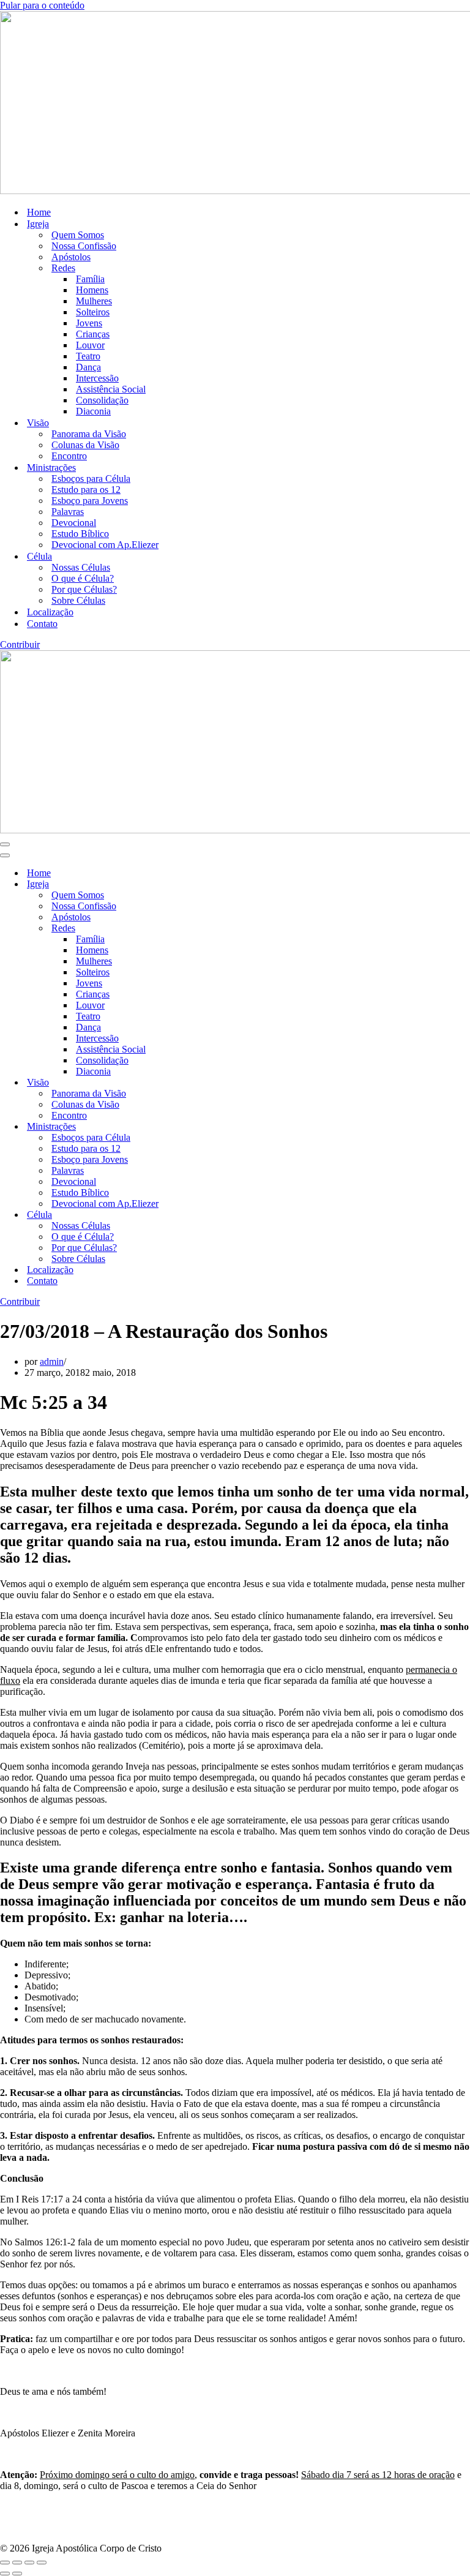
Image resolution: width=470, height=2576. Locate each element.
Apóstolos (71, 257)
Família (90, 279)
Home (39, 212)
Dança (88, 367)
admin (52, 1361)
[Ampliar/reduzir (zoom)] (5, 2563)
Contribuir (20, 644)
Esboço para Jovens (90, 501)
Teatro (88, 356)
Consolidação (102, 400)
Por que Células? (84, 589)
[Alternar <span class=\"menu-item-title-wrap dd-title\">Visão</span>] (214, 1083)
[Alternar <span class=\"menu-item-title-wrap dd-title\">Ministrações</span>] (214, 1127)
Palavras (68, 512)
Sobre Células (78, 600)
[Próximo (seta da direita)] (17, 2574)
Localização (50, 612)
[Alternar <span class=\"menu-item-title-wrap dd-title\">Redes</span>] (214, 929)
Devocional (74, 523)
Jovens (89, 323)
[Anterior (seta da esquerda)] (5, 2574)
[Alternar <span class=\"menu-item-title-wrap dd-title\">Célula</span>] (214, 1215)
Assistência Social (111, 389)
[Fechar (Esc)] (42, 2563)
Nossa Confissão (84, 246)
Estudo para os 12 (86, 490)
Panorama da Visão (89, 434)
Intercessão (97, 378)
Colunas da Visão (85, 445)
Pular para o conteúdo (42, 5)
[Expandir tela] (17, 2563)
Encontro (69, 456)
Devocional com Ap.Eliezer (105, 545)
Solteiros (93, 312)
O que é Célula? (83, 578)
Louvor (90, 345)
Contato (42, 624)
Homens (92, 290)
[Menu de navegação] (5, 844)
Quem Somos (78, 235)
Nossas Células (81, 567)
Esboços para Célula (91, 479)
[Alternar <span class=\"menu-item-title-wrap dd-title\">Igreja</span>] (214, 884)
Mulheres (94, 301)
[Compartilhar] (29, 2563)
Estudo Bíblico (80, 534)
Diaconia (93, 411)
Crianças (93, 334)
